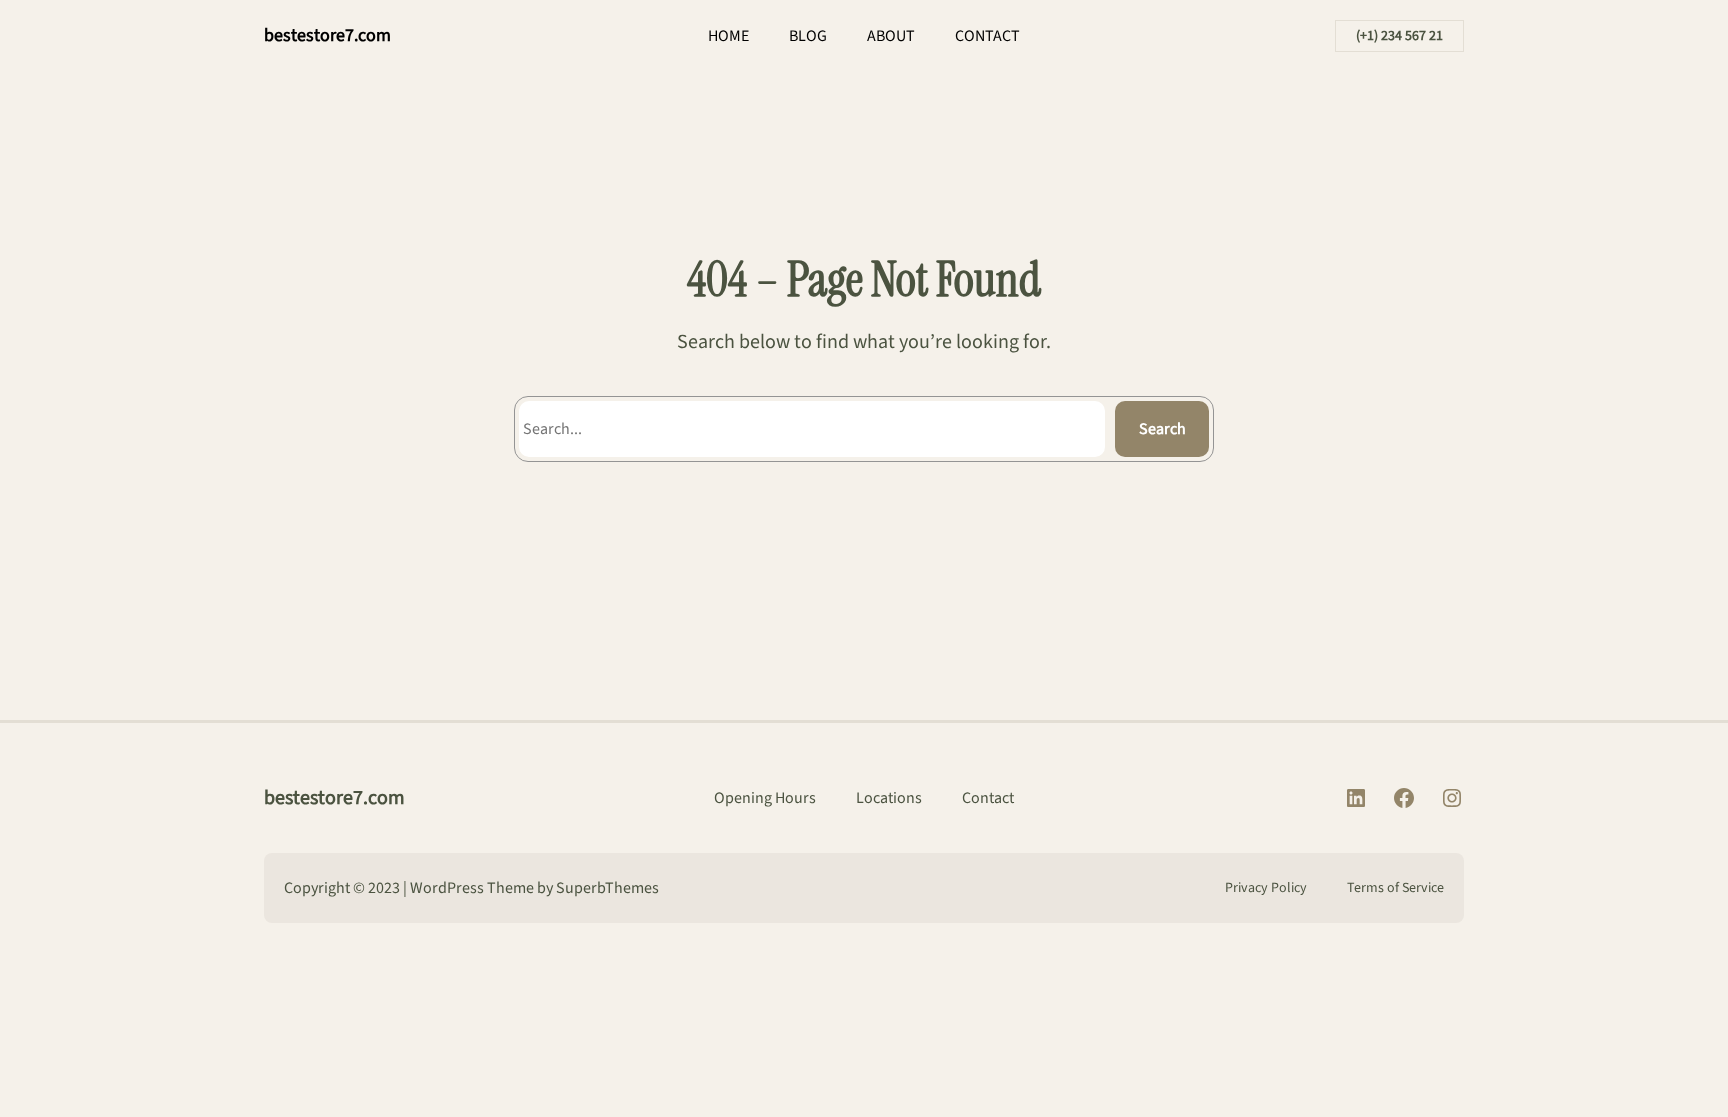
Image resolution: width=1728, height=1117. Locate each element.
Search (1162, 429)
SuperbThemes (607, 888)
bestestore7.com (327, 35)
